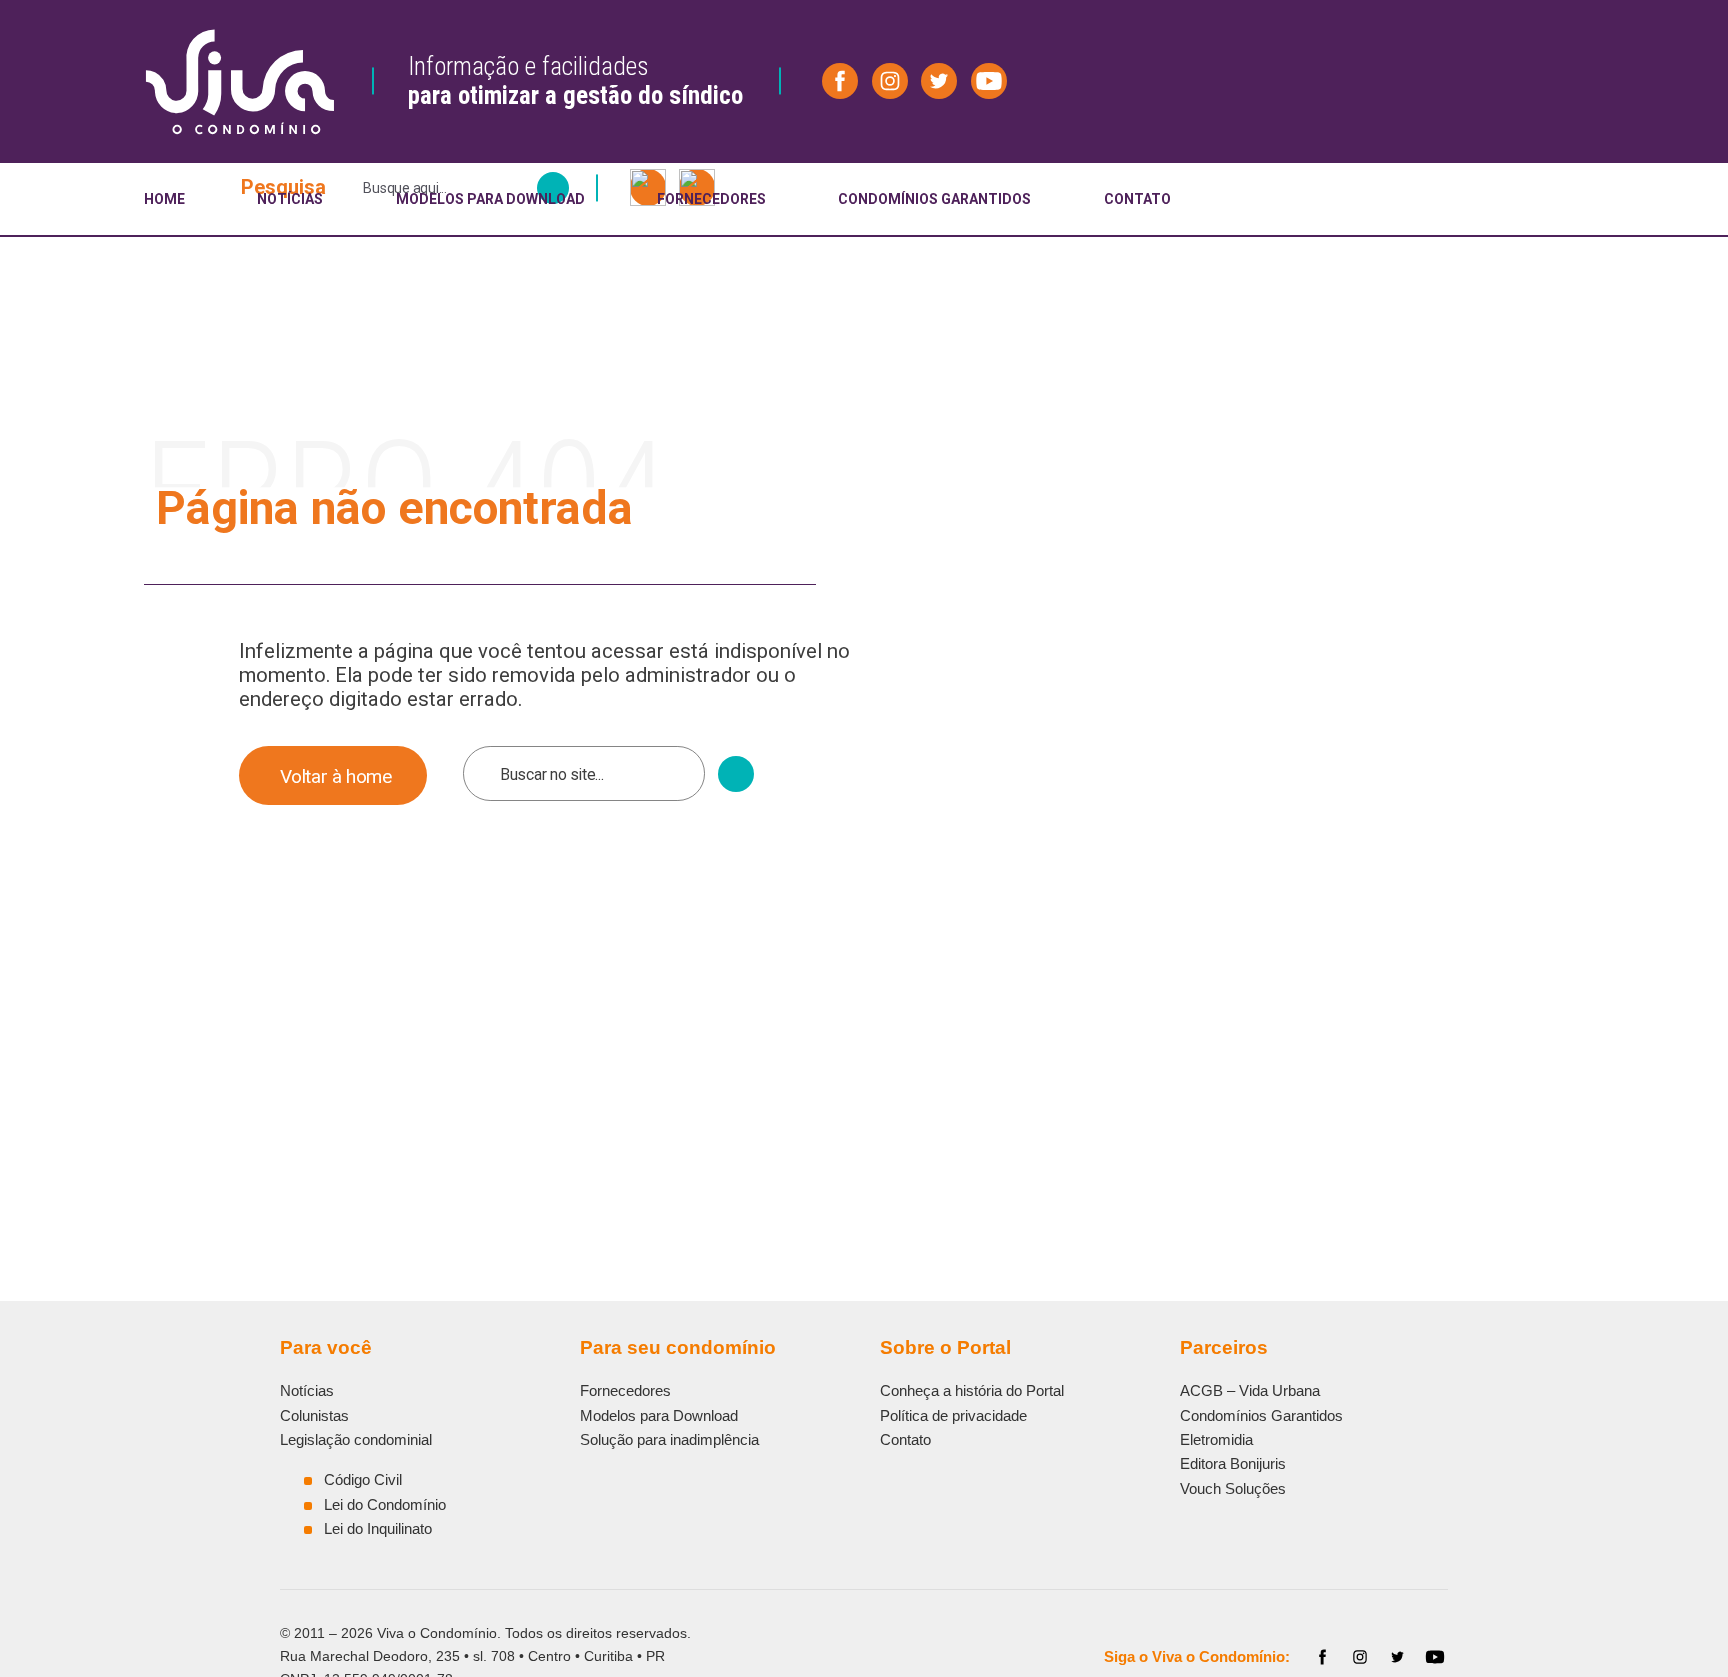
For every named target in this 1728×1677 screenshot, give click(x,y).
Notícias (307, 1390)
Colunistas (314, 1415)
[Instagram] (1360, 1657)
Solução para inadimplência (669, 1439)
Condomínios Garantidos (1261, 1415)
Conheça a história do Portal (972, 1390)
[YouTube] (1435, 1657)
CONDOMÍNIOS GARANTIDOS (934, 199)
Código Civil (363, 1479)
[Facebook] (1323, 1657)
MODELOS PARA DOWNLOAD (490, 199)
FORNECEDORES (711, 199)
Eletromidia (1216, 1439)
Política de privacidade (953, 1415)
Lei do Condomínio (385, 1504)
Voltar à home (336, 776)
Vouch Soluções (1233, 1488)
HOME (164, 199)
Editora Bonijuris (1233, 1463)
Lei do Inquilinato (378, 1528)
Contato (905, 1439)
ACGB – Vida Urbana (1250, 1390)
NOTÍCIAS (290, 199)
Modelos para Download (659, 1415)
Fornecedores (625, 1390)
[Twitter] (1398, 1657)
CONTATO (1137, 199)
